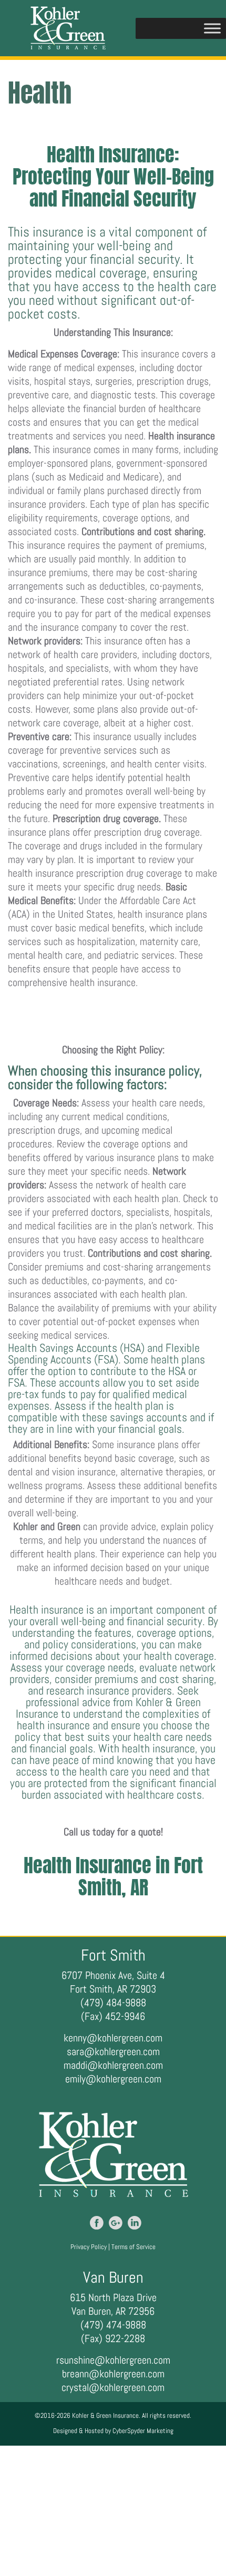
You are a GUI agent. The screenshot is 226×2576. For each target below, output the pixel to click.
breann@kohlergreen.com (113, 2374)
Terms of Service (133, 2247)
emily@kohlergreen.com (113, 2079)
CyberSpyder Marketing (143, 2431)
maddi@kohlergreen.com (113, 2065)
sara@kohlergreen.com (113, 2051)
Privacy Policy (89, 2247)
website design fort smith (167, 1810)
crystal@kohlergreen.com (113, 2387)
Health (194, 1016)
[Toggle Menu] (212, 28)
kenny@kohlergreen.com (113, 2038)
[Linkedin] (135, 2223)
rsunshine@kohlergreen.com (113, 2360)
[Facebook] (97, 2223)
